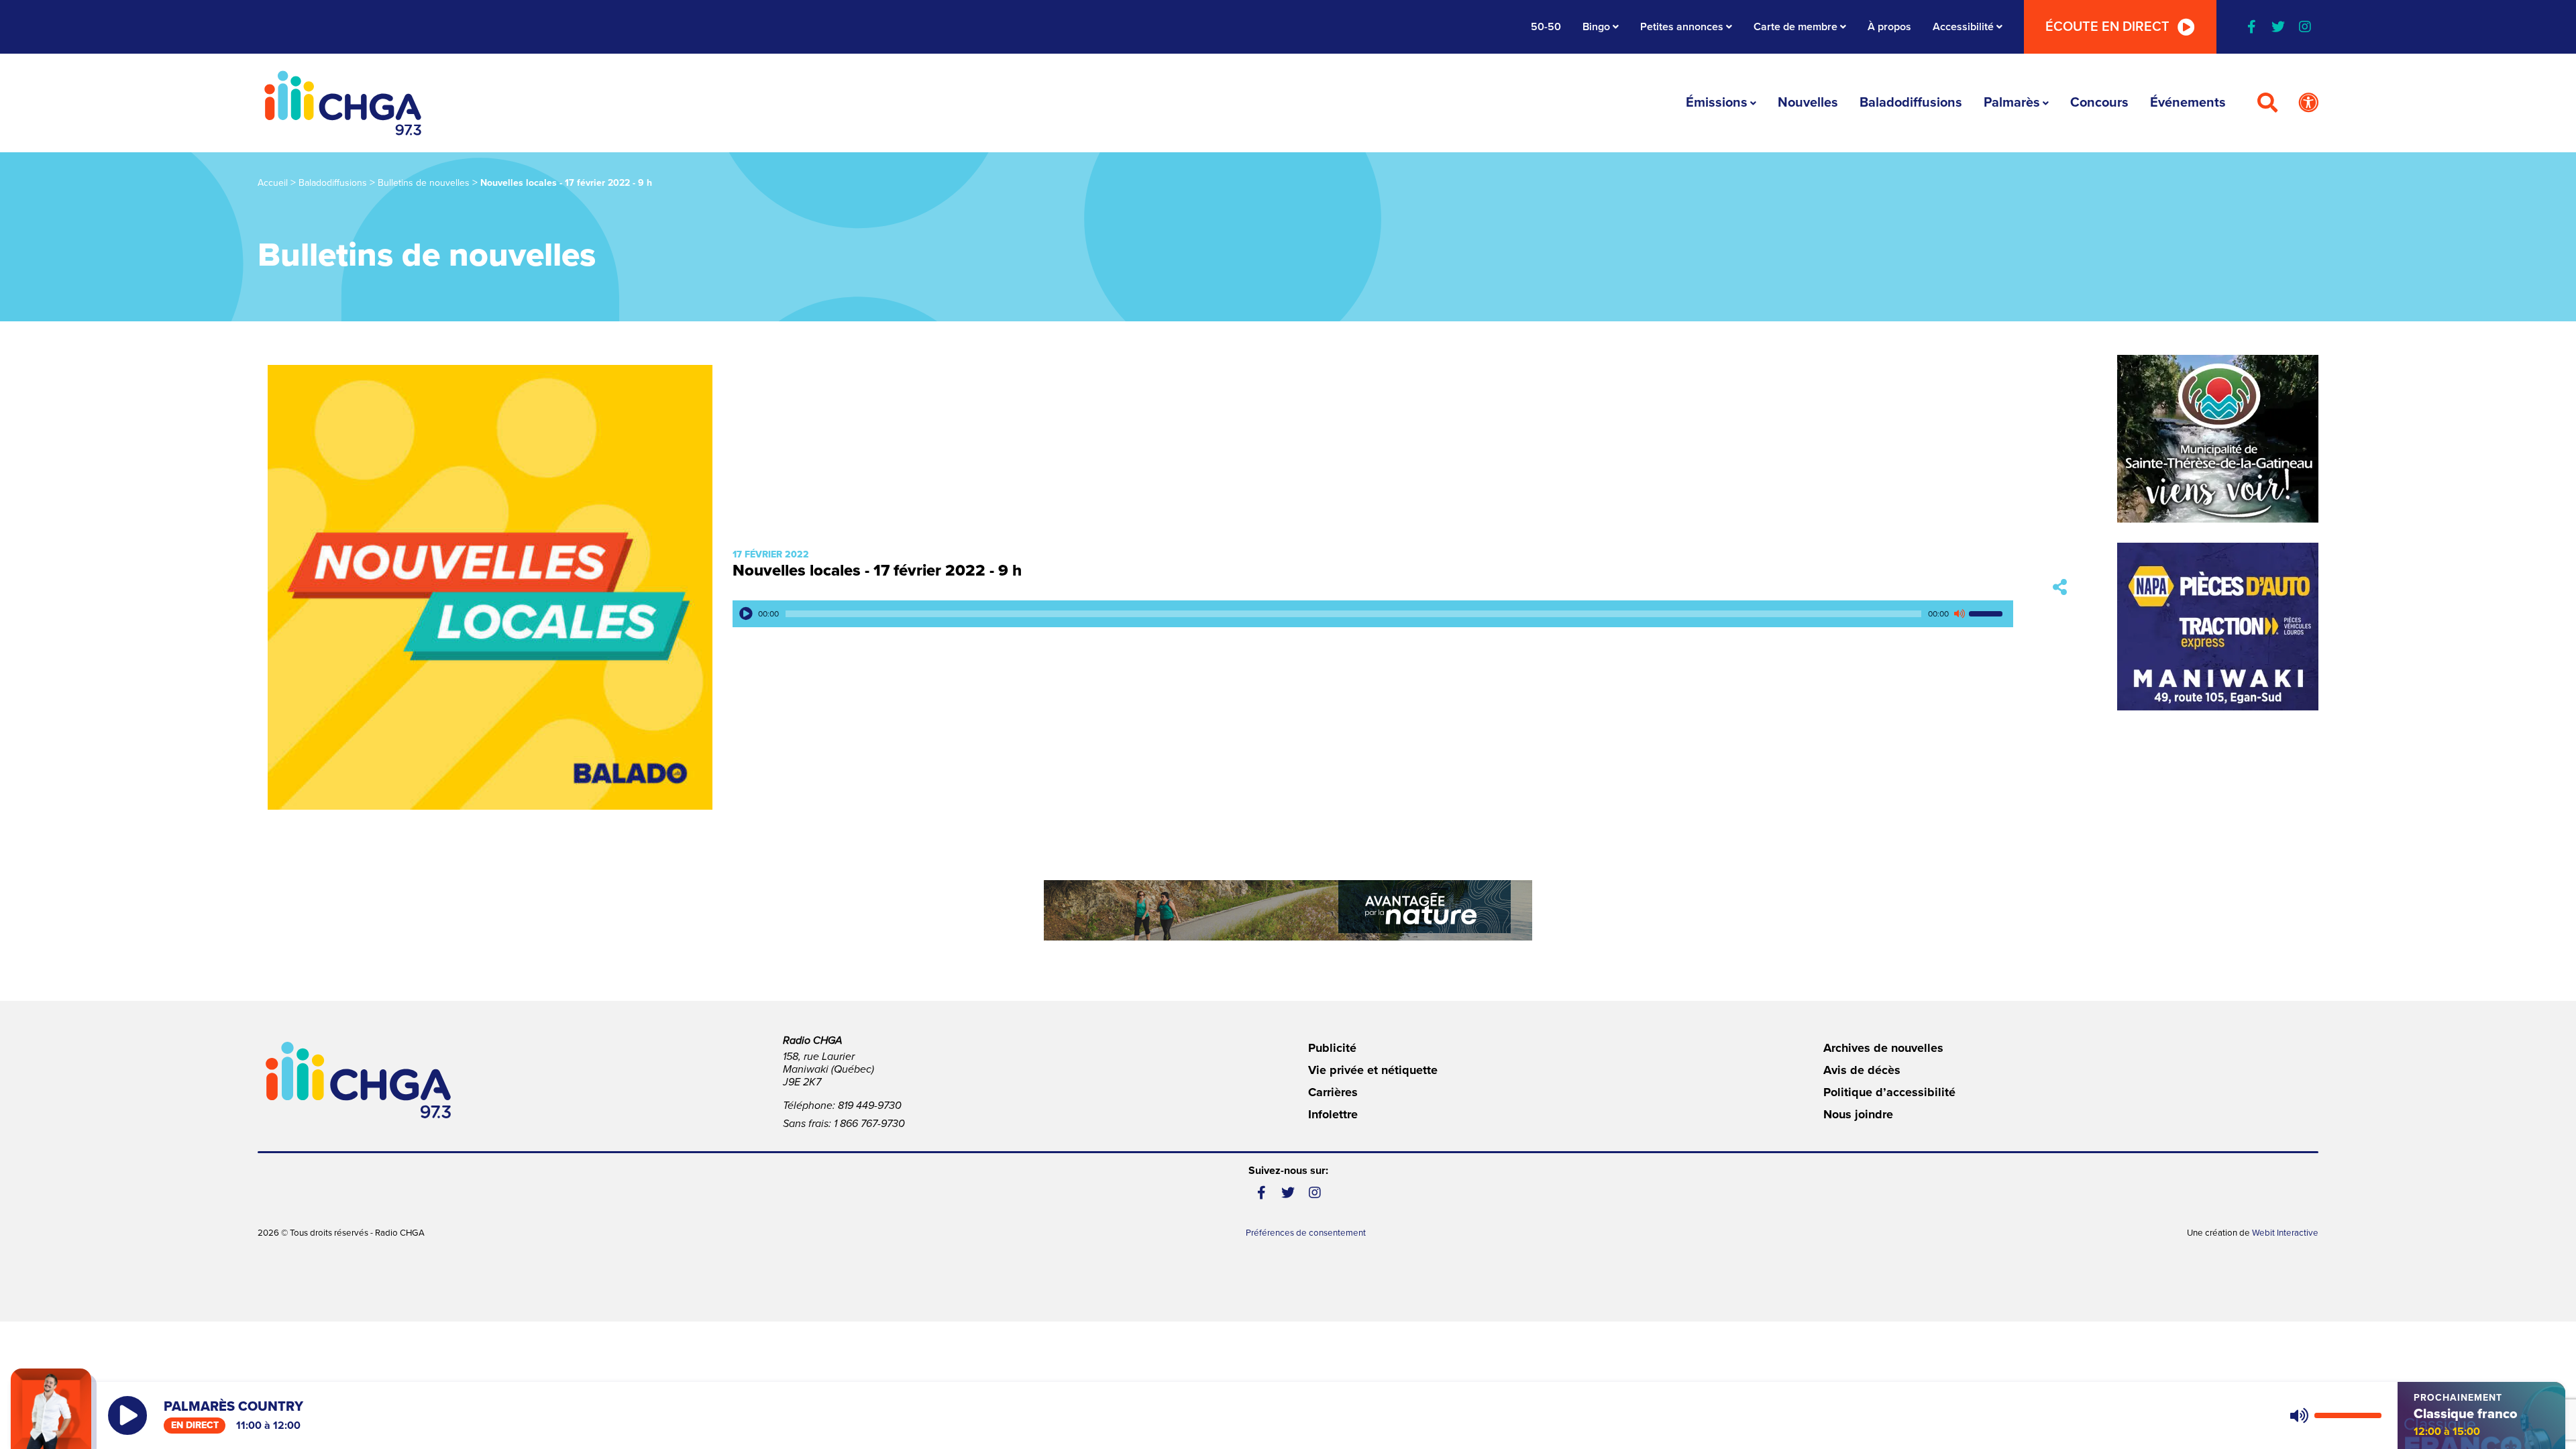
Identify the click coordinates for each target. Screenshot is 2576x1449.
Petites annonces (1682, 27)
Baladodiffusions (1911, 103)
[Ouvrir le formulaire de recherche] (2267, 103)
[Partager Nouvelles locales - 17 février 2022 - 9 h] (2060, 587)
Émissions (1717, 103)
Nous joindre (1858, 1114)
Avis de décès (1862, 1070)
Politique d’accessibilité (1889, 1092)
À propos (1889, 27)
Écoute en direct (2107, 27)
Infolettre (1333, 1114)
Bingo (1596, 27)
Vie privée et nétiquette (1373, 1070)
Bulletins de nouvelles (424, 183)
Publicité (1332, 1048)
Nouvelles (1808, 103)
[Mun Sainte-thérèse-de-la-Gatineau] (2218, 439)
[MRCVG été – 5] (1288, 910)
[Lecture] (746, 614)
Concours (2099, 103)
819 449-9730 (870, 1106)
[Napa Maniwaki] (2218, 627)
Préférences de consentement (1306, 1233)
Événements (2188, 103)
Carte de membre (1795, 27)
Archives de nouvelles (1883, 1048)
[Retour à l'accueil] (343, 103)
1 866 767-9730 (869, 1124)
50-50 (1546, 27)
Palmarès (2012, 103)
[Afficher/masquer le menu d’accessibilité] (2308, 103)
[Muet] (1959, 614)
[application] (1373, 614)
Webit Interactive (2285, 1233)
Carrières (1333, 1092)
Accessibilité (1963, 27)
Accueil (273, 183)
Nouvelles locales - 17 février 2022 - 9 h (877, 571)
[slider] (1988, 614)
